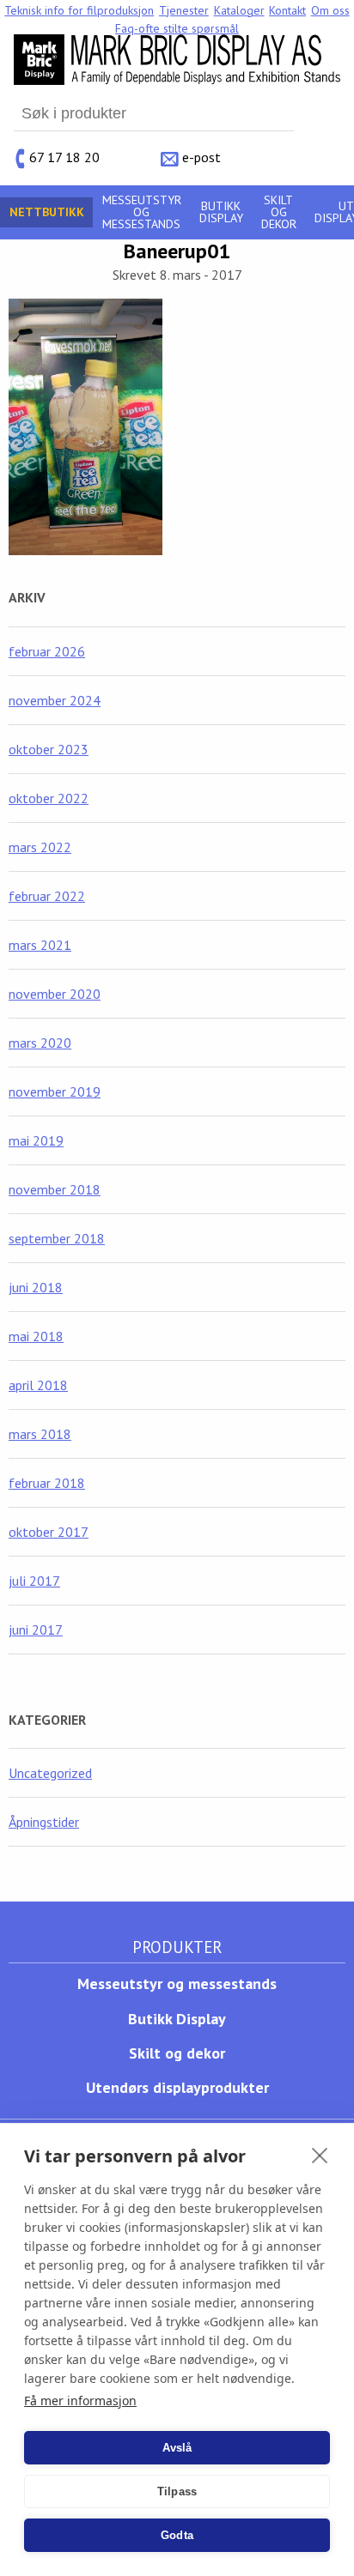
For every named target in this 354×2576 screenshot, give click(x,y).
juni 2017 (36, 1630)
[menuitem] (80, 10)
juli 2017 (34, 1581)
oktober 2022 (49, 798)
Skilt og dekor (279, 212)
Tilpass (177, 2491)
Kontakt (287, 10)
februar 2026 (47, 651)
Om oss (330, 10)
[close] (320, 2155)
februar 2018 (47, 1483)
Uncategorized (50, 1773)
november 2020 (55, 994)
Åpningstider (44, 1822)
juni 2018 (36, 1287)
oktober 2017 (49, 1532)
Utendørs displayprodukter (177, 2087)
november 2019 (55, 1091)
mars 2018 (40, 1434)
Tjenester (184, 10)
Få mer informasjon (80, 2401)
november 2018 (55, 1189)
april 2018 (38, 1385)
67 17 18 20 (64, 156)
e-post (201, 156)
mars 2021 (40, 945)
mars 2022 (40, 847)
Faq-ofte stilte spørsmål (177, 28)
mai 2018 (36, 1336)
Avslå (177, 2448)
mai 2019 (36, 1140)
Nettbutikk (47, 212)
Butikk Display (221, 212)
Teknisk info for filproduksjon (79, 10)
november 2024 (55, 700)
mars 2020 (40, 1043)
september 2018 (57, 1238)
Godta (177, 2535)
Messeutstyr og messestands (142, 212)
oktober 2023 (49, 749)
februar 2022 (47, 896)
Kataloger (239, 10)
